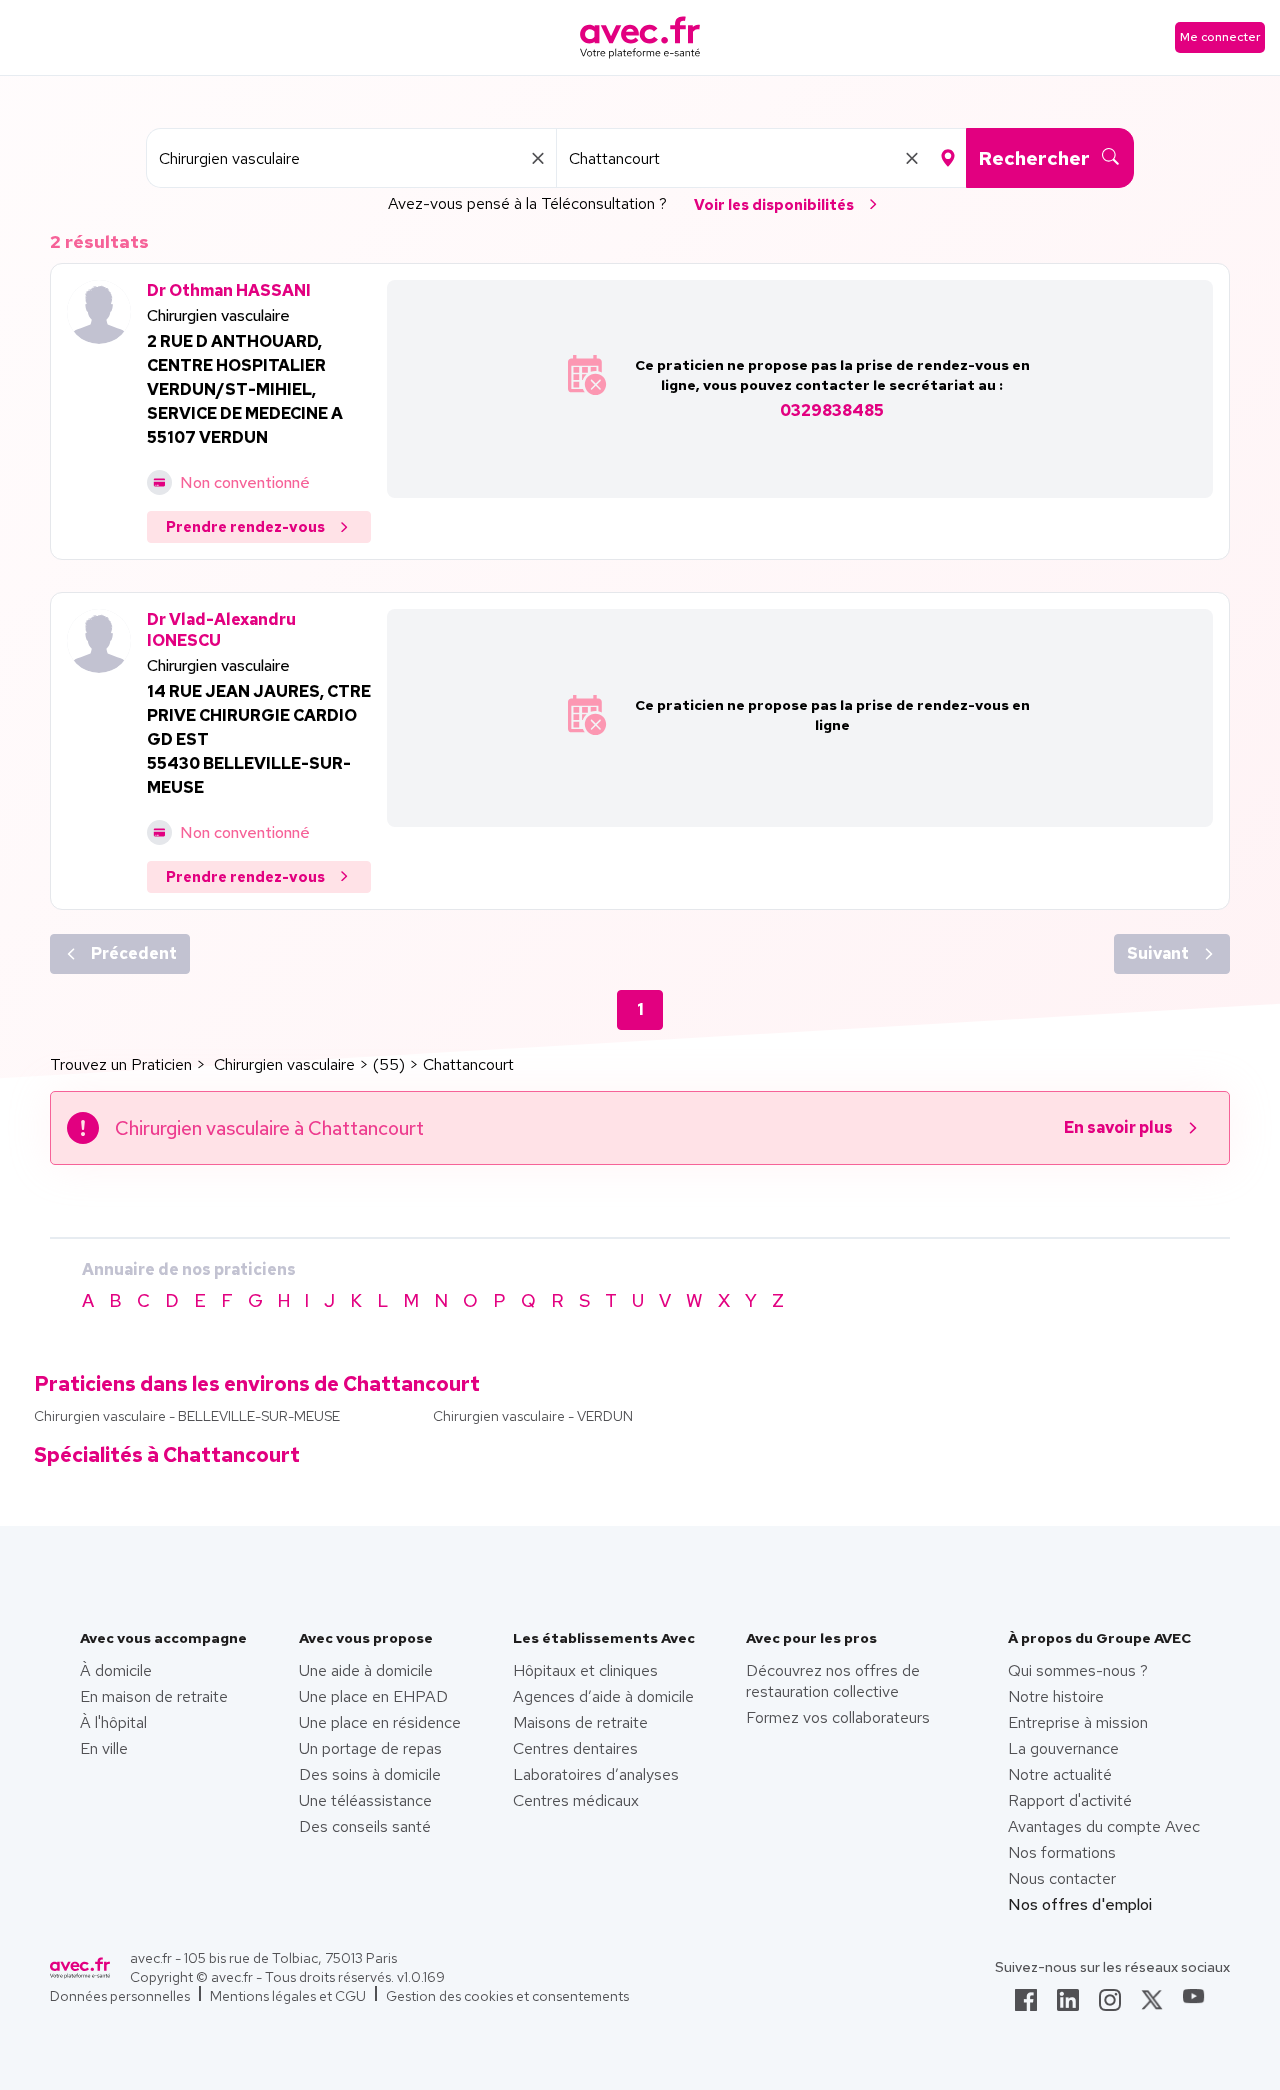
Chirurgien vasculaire (218, 315)
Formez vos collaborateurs (838, 1717)
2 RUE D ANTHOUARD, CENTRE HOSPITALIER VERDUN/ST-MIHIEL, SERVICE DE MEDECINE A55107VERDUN (245, 389)
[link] (1026, 2006)
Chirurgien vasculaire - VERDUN (533, 1416)
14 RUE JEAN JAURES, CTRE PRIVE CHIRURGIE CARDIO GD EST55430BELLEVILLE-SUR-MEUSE (259, 739)
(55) (389, 1064)
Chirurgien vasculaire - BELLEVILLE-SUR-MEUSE (187, 1416)
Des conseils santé (365, 1826)
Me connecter (1220, 37)
